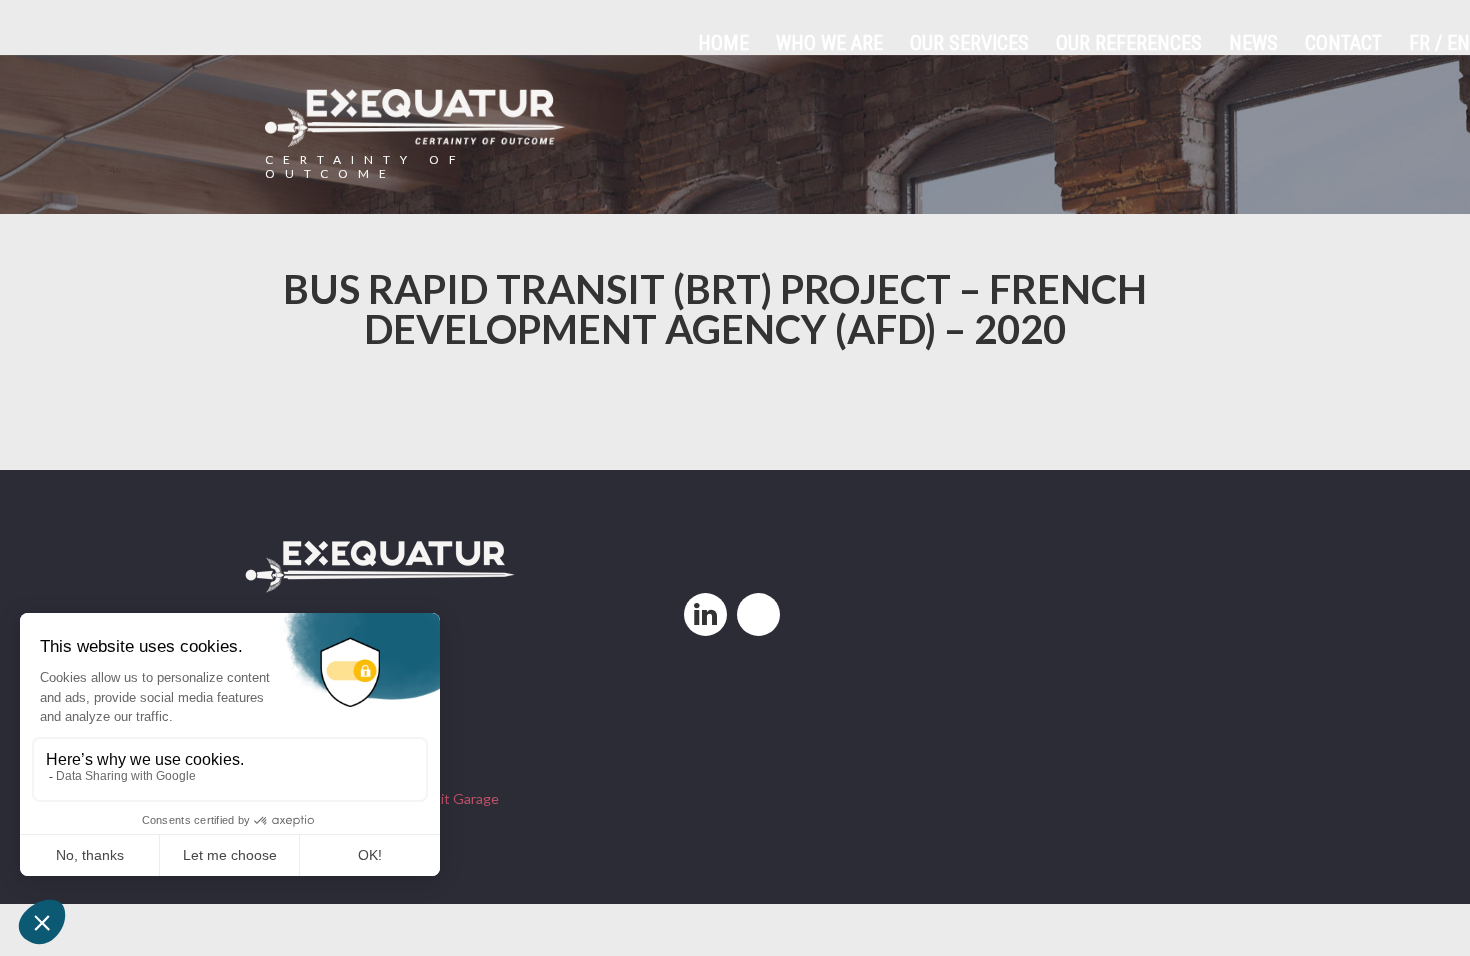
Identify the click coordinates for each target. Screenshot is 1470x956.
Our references (1129, 43)
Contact (1343, 43)
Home (723, 43)
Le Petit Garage (449, 798)
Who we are (829, 43)
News (1253, 43)
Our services (969, 43)
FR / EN (1439, 43)
